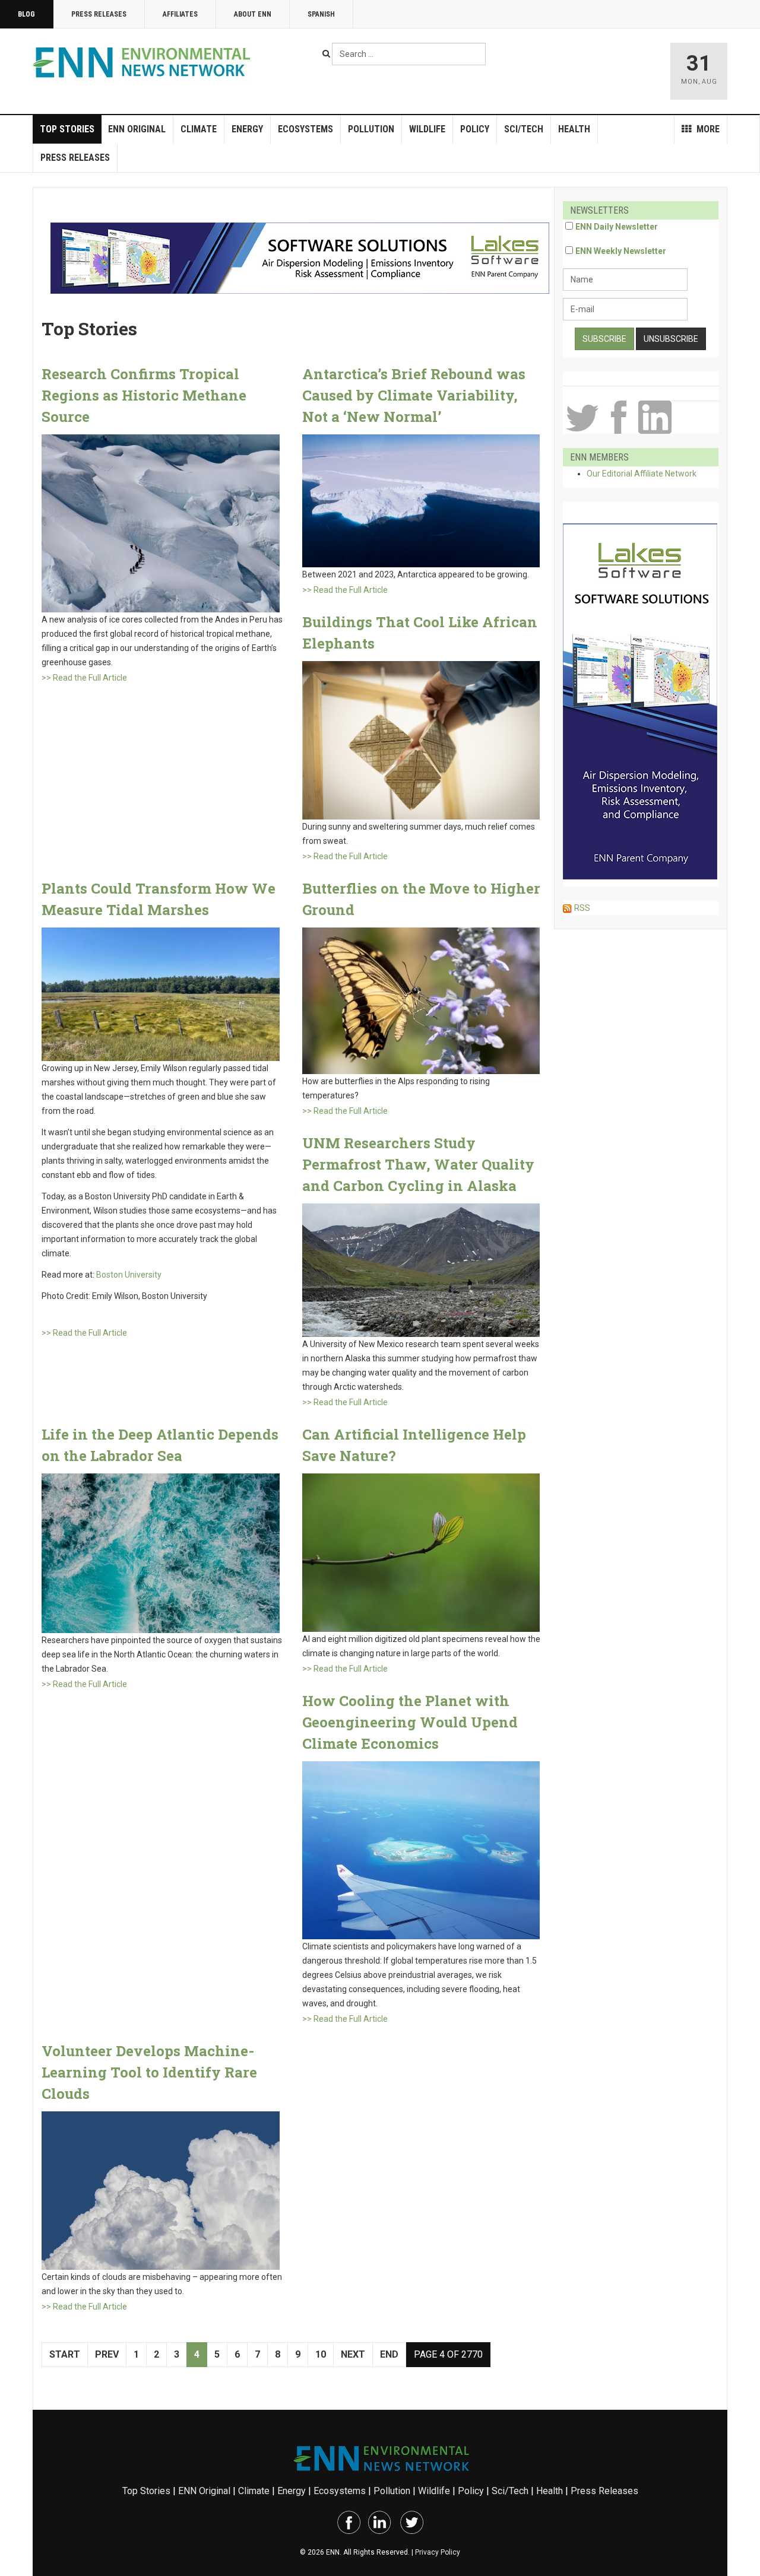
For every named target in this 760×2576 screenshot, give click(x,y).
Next (353, 2354)
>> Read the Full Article (84, 678)
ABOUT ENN (253, 14)
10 (321, 2354)
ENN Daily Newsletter (617, 227)
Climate (199, 129)
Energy (247, 129)
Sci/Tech (524, 129)
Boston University (129, 1275)
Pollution (371, 129)
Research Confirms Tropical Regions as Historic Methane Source (144, 395)
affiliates (180, 14)
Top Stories (67, 129)
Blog (26, 14)
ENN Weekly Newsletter (621, 251)
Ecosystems (305, 129)
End (389, 2354)
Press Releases (99, 14)
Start (65, 2354)
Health (574, 129)
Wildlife (427, 129)
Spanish (321, 14)
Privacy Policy (438, 2552)
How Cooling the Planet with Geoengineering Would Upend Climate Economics (410, 1722)
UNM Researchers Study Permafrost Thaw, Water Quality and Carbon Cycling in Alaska (418, 1164)
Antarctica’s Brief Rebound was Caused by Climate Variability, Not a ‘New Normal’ (414, 395)
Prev (107, 2354)
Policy (475, 129)
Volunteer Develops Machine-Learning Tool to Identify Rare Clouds (149, 2072)
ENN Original (137, 129)
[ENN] (144, 63)
